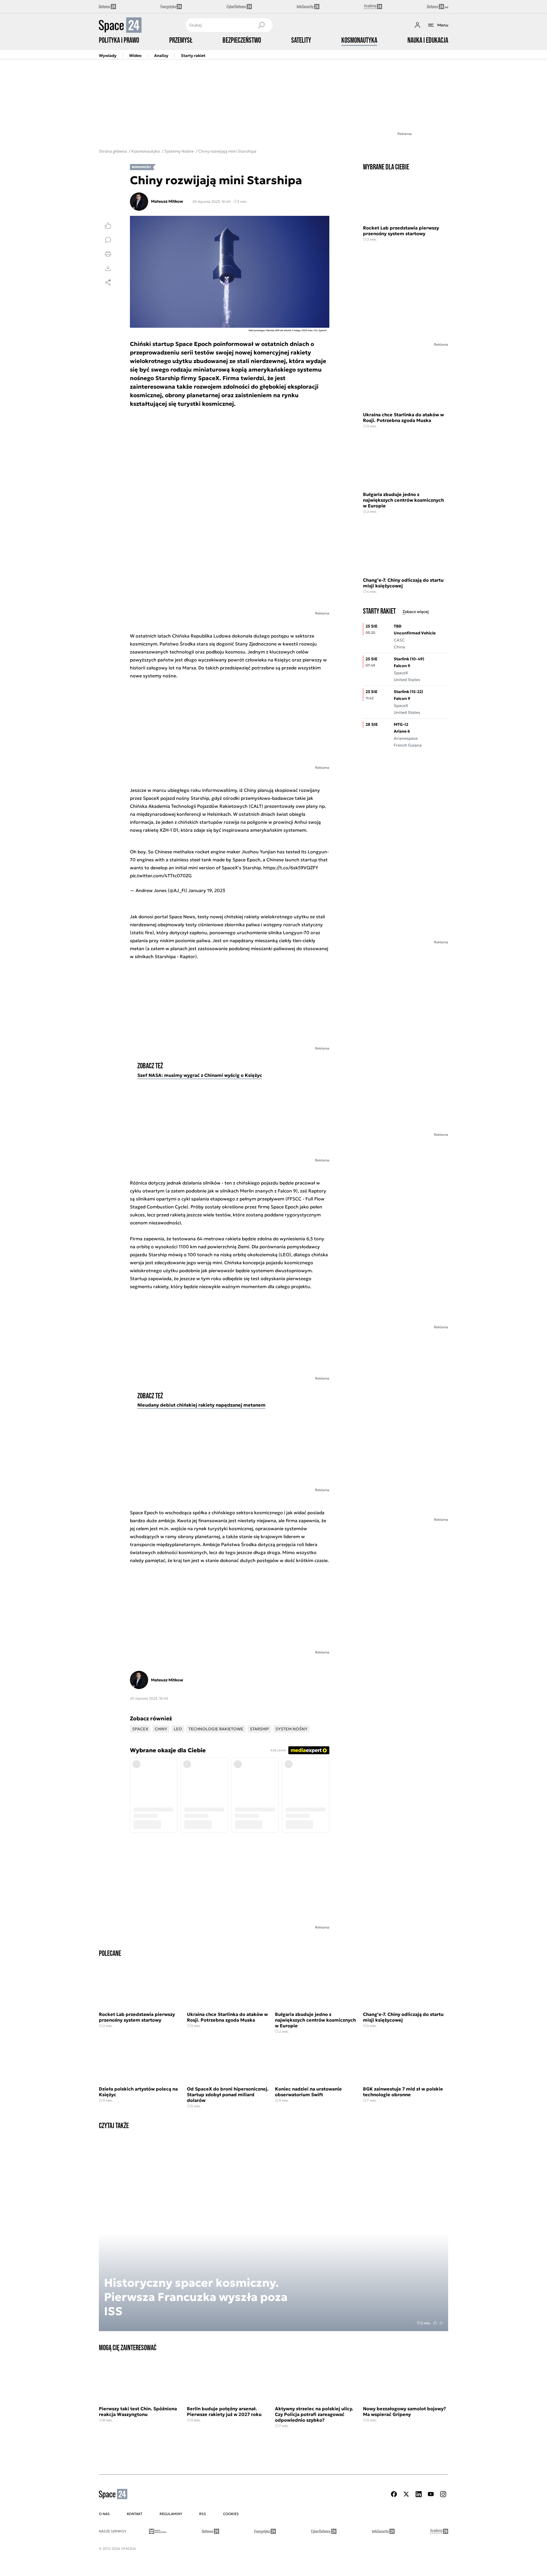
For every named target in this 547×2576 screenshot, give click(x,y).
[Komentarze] (108, 240)
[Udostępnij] (108, 282)
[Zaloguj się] (417, 25)
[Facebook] (394, 2494)
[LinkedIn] (419, 2494)
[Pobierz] (108, 268)
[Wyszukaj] (261, 25)
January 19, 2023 (207, 890)
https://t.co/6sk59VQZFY (291, 868)
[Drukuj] (108, 254)
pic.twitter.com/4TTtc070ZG (161, 876)
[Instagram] (443, 2494)
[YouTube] (431, 2494)
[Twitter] (406, 2494)
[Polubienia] (108, 226)
